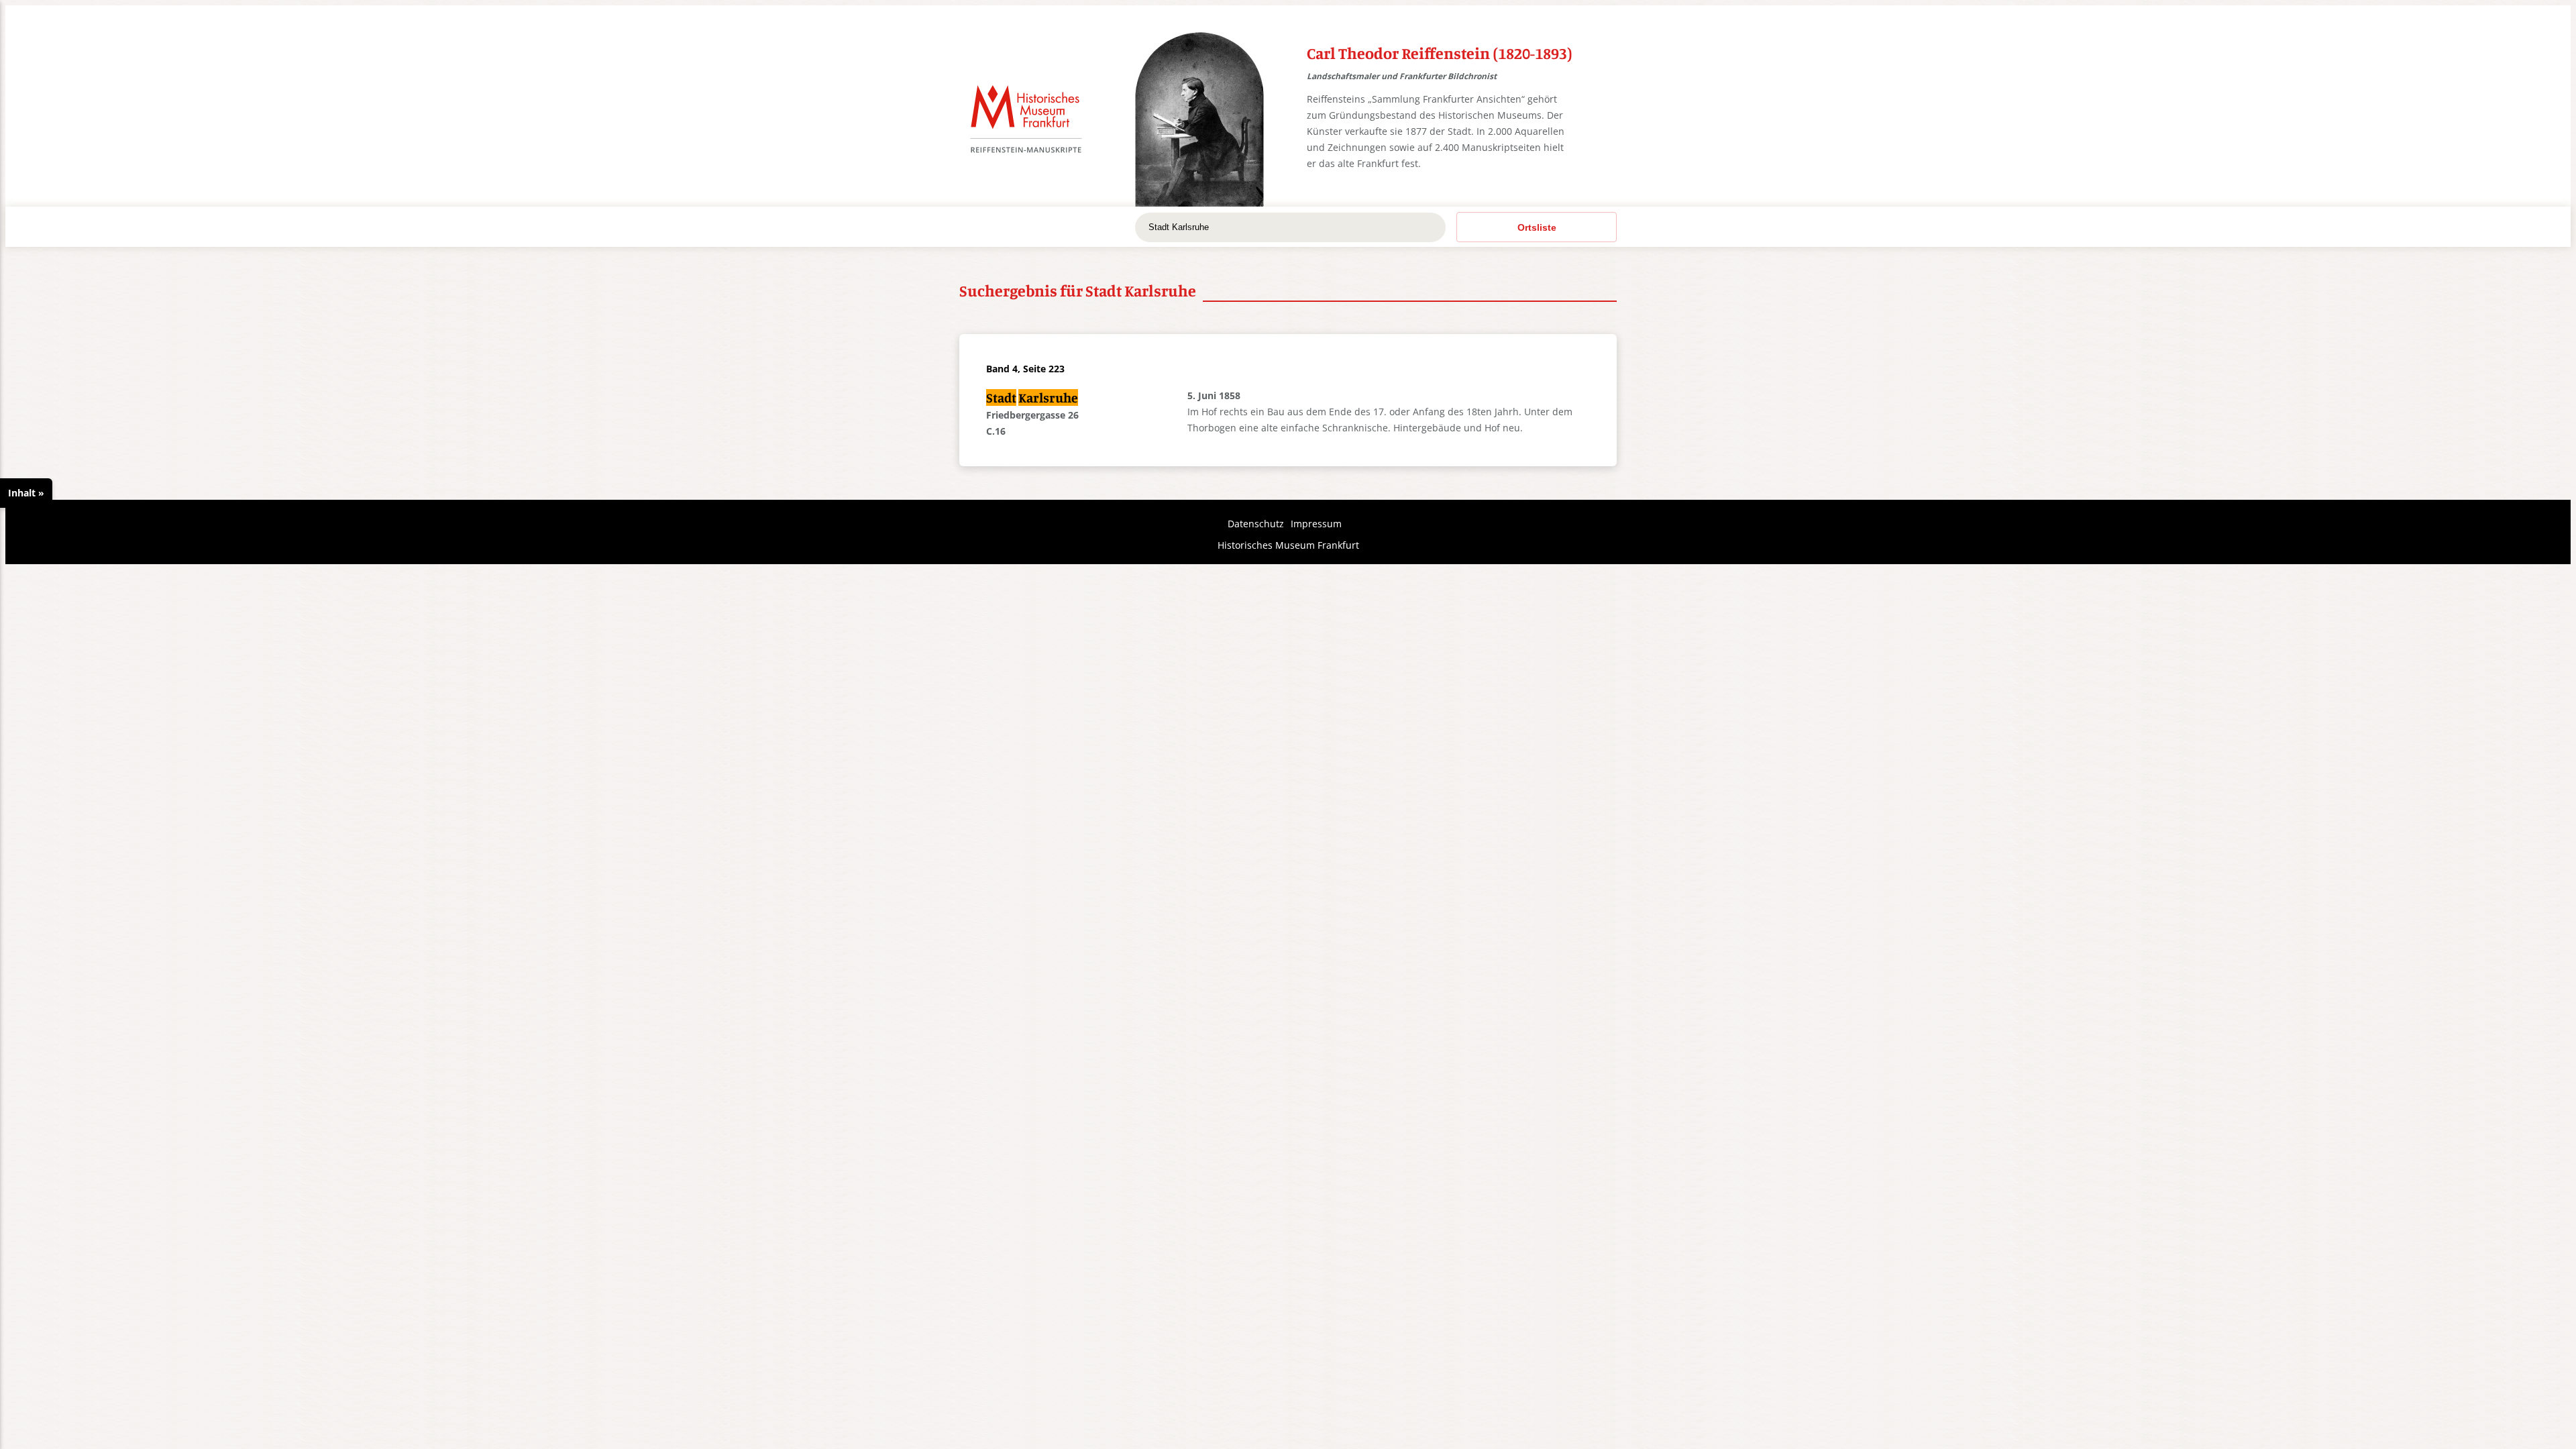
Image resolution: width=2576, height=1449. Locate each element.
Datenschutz (1256, 524)
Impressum (1316, 524)
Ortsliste (1537, 227)
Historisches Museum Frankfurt (1288, 545)
